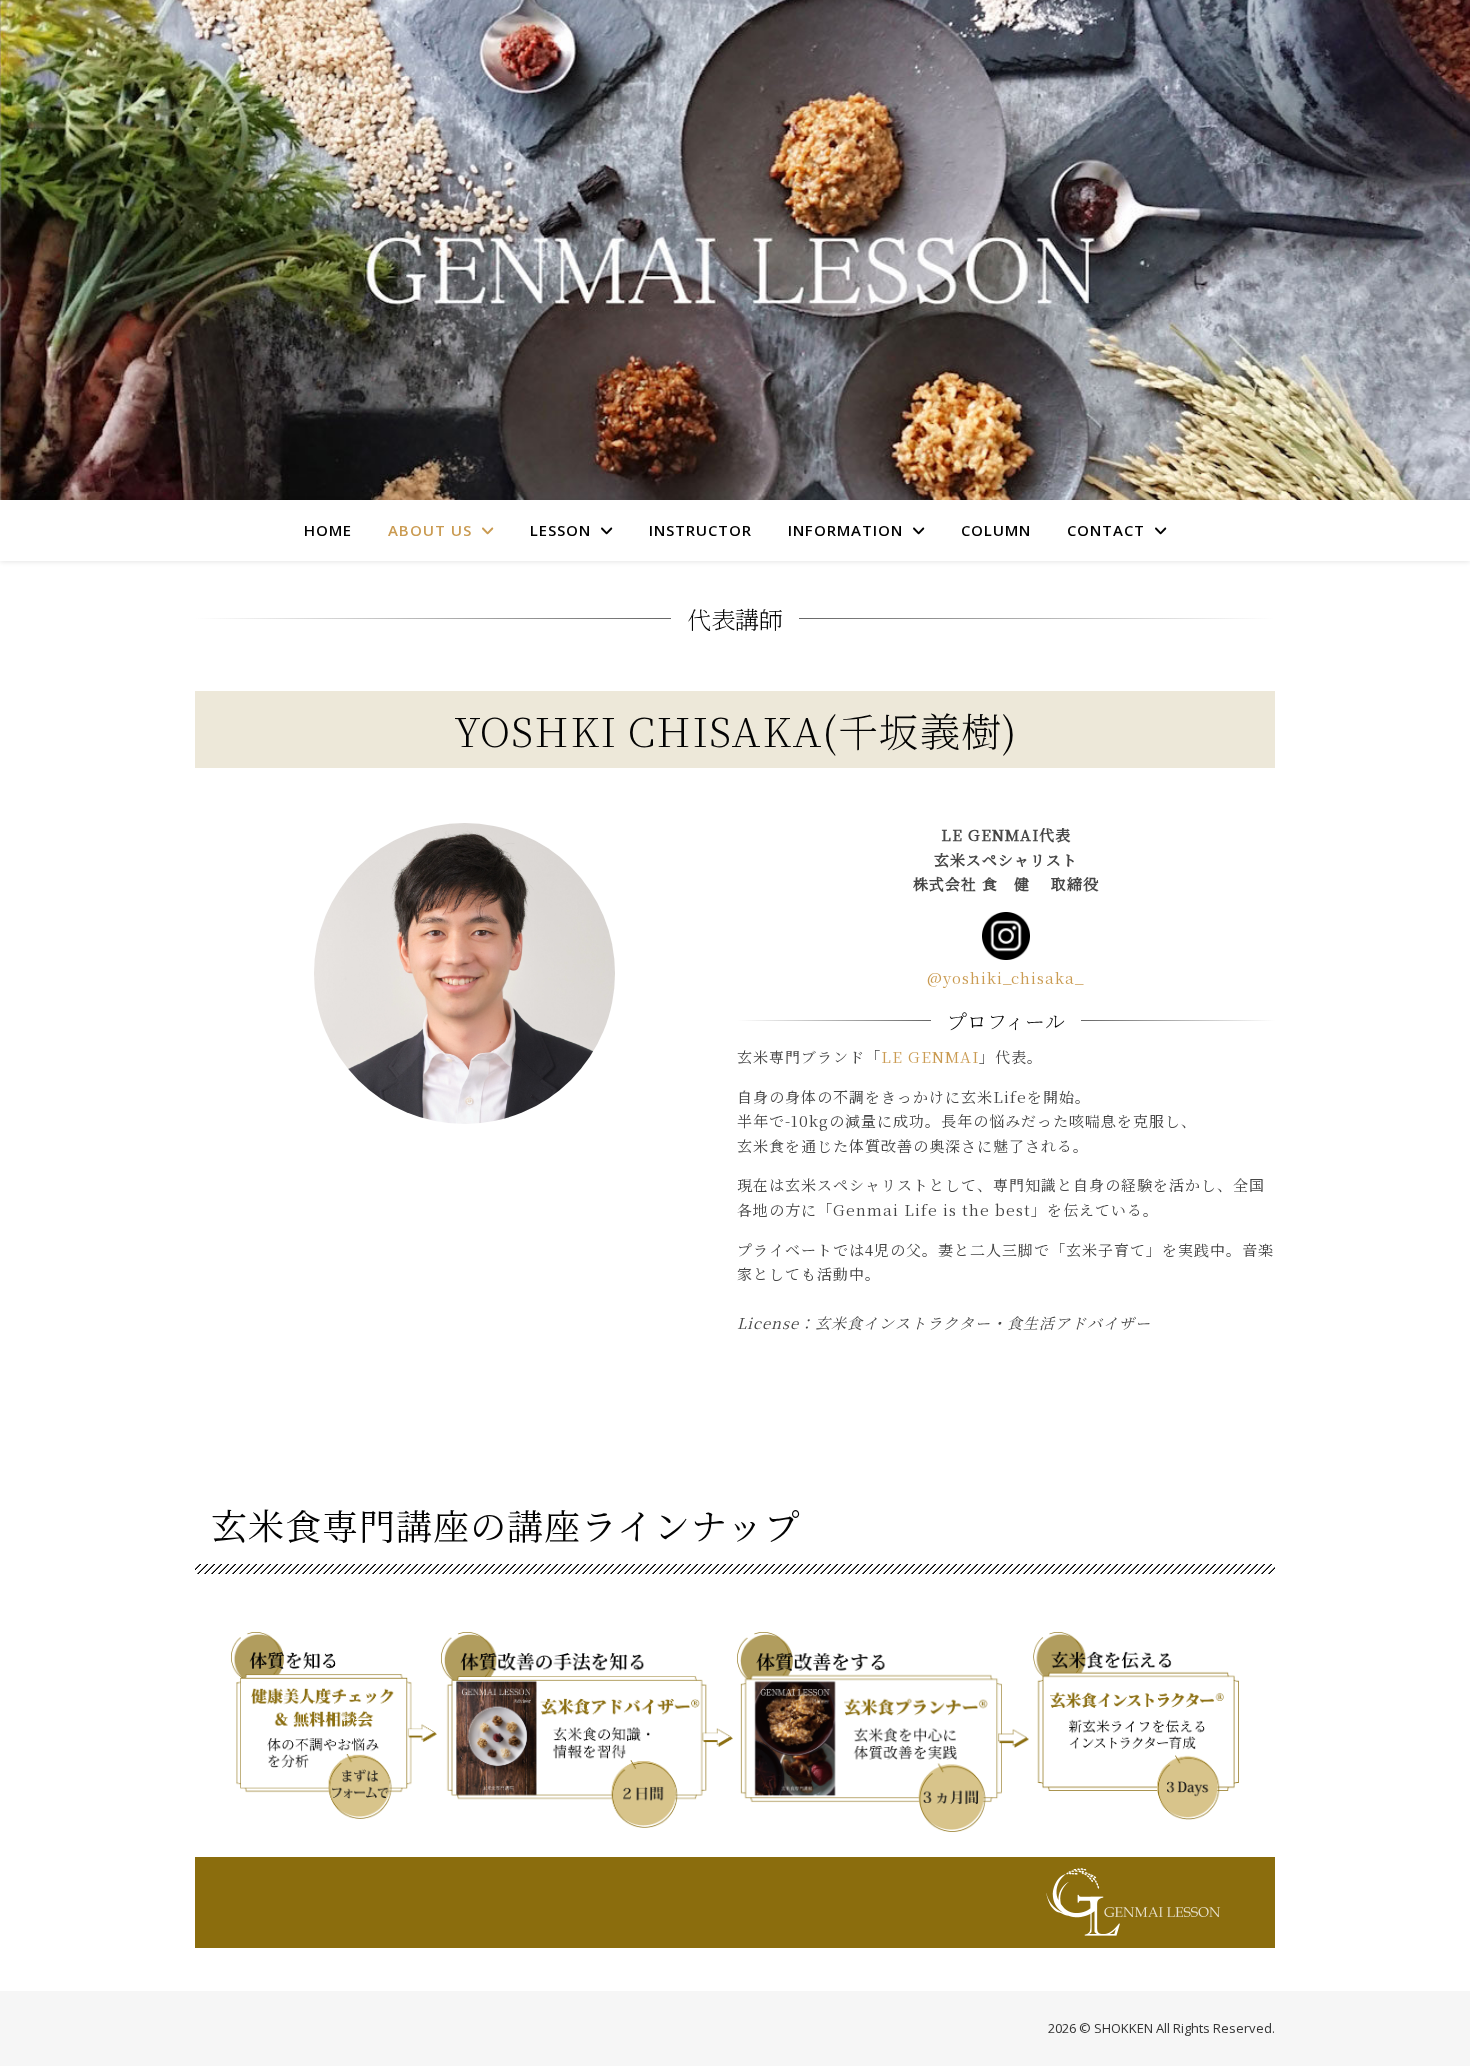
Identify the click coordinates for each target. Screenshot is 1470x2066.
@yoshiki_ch (979, 977)
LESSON (560, 530)
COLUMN (996, 530)
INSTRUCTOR (700, 530)
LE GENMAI (930, 1056)
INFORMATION (845, 530)
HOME (328, 530)
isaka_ (1057, 977)
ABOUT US (430, 530)
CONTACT (1106, 530)
